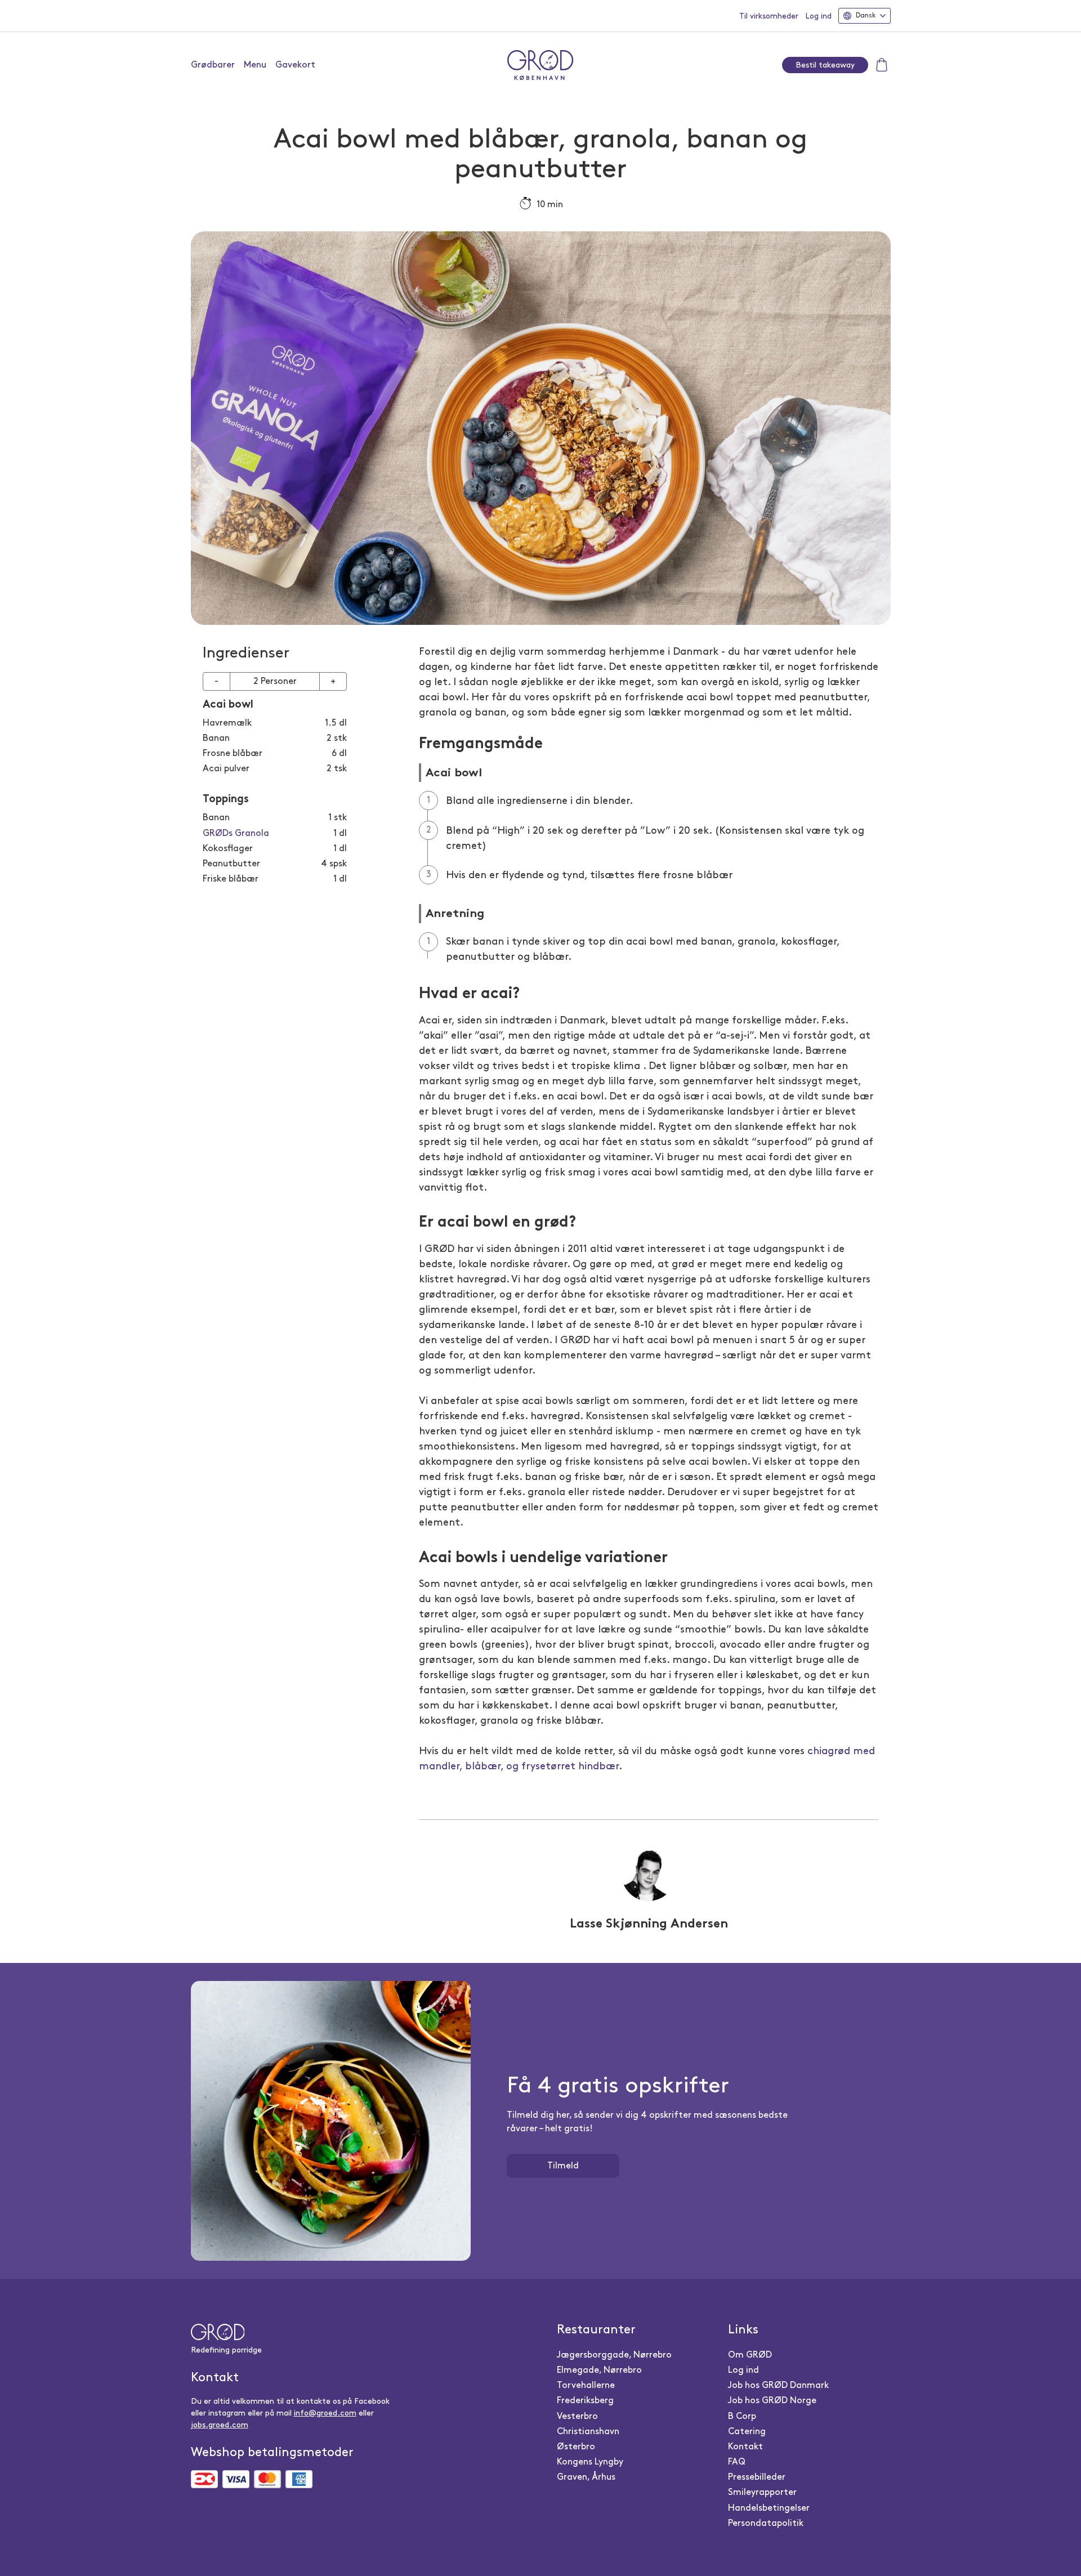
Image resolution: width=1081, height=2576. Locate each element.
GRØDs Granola (236, 833)
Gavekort (295, 65)
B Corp (742, 2416)
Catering (747, 2432)
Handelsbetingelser (769, 2508)
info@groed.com (325, 2413)
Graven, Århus (586, 2477)
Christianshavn (588, 2432)
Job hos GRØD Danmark (778, 2385)
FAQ (737, 2462)
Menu (255, 65)
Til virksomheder (769, 16)
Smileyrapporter (762, 2492)
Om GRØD (750, 2355)
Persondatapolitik (766, 2523)
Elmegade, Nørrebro (599, 2370)
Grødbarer (213, 65)
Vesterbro (577, 2416)
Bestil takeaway (825, 65)
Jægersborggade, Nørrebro (614, 2355)
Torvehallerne (586, 2385)
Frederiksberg (585, 2401)
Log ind (818, 16)
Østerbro (576, 2447)
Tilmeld (563, 2166)
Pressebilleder (757, 2477)
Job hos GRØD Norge (772, 2401)
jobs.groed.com (220, 2425)
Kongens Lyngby (590, 2462)
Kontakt (745, 2447)
